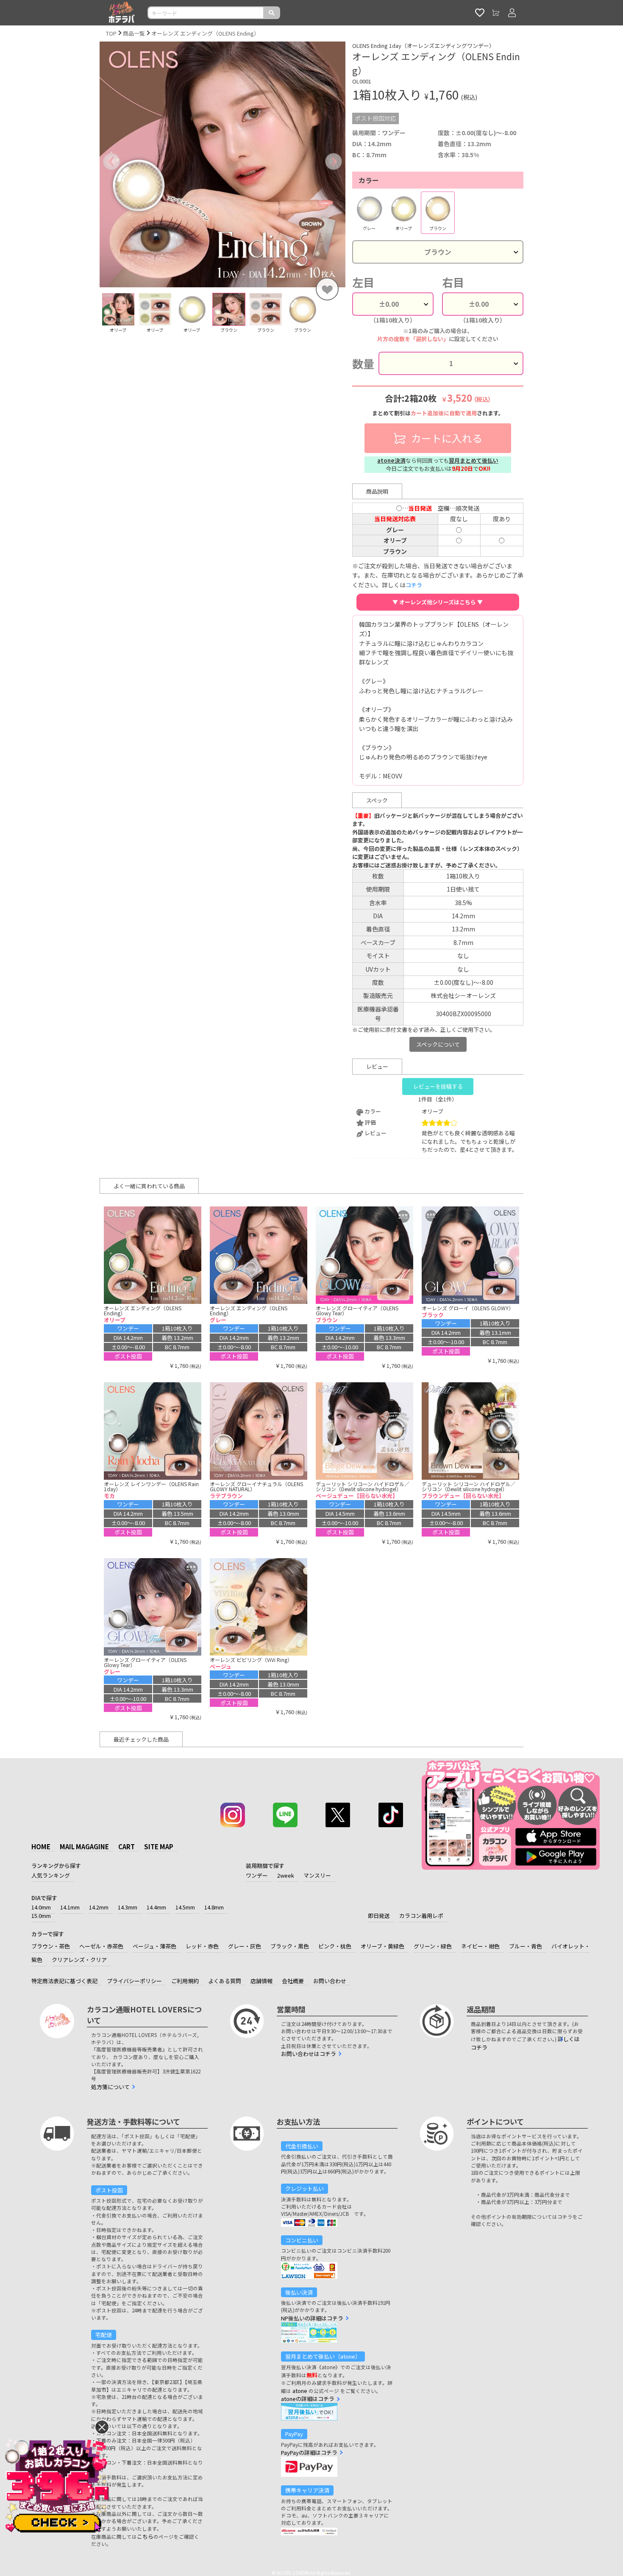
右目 (453, 282)
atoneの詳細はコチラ (308, 2399)
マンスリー (317, 1875)
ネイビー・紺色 (480, 1946)
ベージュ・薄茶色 (154, 1946)
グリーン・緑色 (433, 1946)
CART (127, 1847)
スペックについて (438, 1044)
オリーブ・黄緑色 (382, 1946)
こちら (145, 2536)
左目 (363, 282)
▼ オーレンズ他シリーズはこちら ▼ (438, 602)
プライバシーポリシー (134, 1981)
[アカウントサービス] (512, 13)
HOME (41, 1847)
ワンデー (257, 1875)
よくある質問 (225, 1981)
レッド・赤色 (202, 1946)
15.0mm (41, 1916)
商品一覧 (134, 33)
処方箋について (110, 2087)
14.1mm (70, 1907)
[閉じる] (102, 2427)
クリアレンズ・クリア (79, 1960)
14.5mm (185, 1907)
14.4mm (156, 1907)
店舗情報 (261, 1981)
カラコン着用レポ (421, 1916)
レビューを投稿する (438, 1086)
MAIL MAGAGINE (84, 1847)
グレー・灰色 (245, 1946)
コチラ (414, 585)
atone (300, 2391)
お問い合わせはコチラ (309, 2054)
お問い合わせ (330, 1981)
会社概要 (293, 1981)
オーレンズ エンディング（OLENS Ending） (205, 33)
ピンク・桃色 (335, 1946)
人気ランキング (51, 1875)
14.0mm (41, 1907)
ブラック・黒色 (290, 1946)
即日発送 (379, 1916)
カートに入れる (446, 438)
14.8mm (214, 1907)
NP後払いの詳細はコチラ (312, 2318)
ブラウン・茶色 (51, 1946)
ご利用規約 (185, 1981)
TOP (111, 33)
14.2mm (99, 1907)
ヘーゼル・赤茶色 (101, 1946)
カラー (369, 180)
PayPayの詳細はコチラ (309, 2452)
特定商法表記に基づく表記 (64, 1981)
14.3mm (128, 1907)
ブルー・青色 (526, 1946)
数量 (363, 363)
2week (286, 1875)
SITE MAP (159, 1847)
